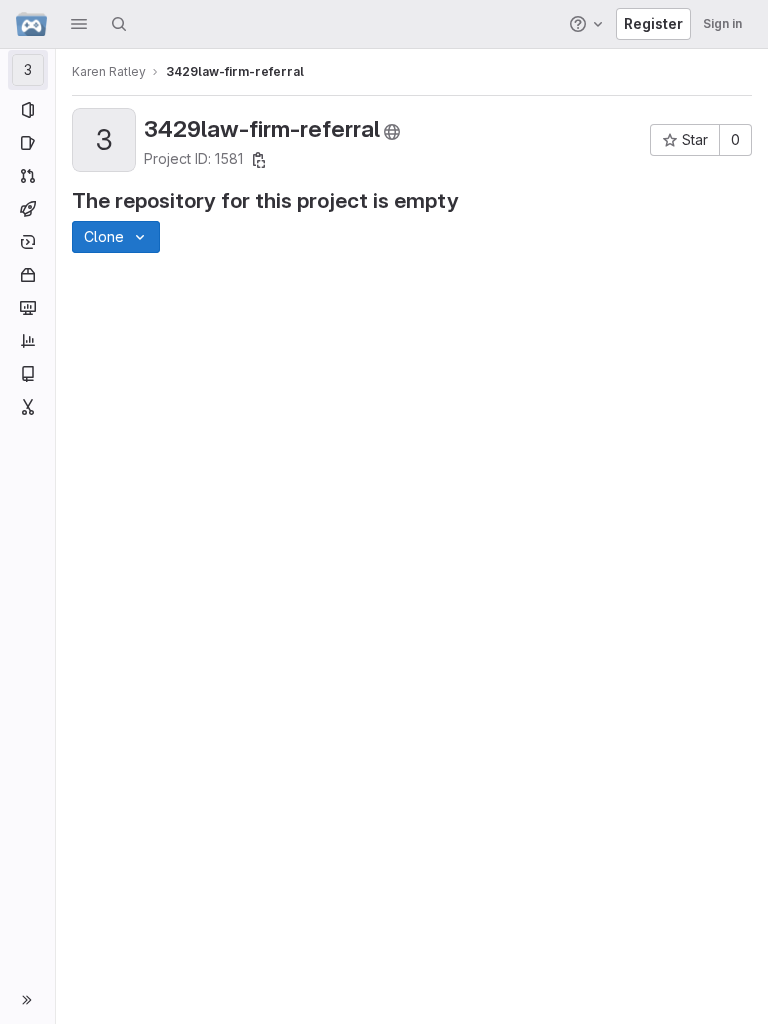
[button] (79, 24)
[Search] (119, 24)
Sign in (722, 23)
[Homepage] (31, 24)
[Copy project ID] (259, 160)
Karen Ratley (109, 71)
